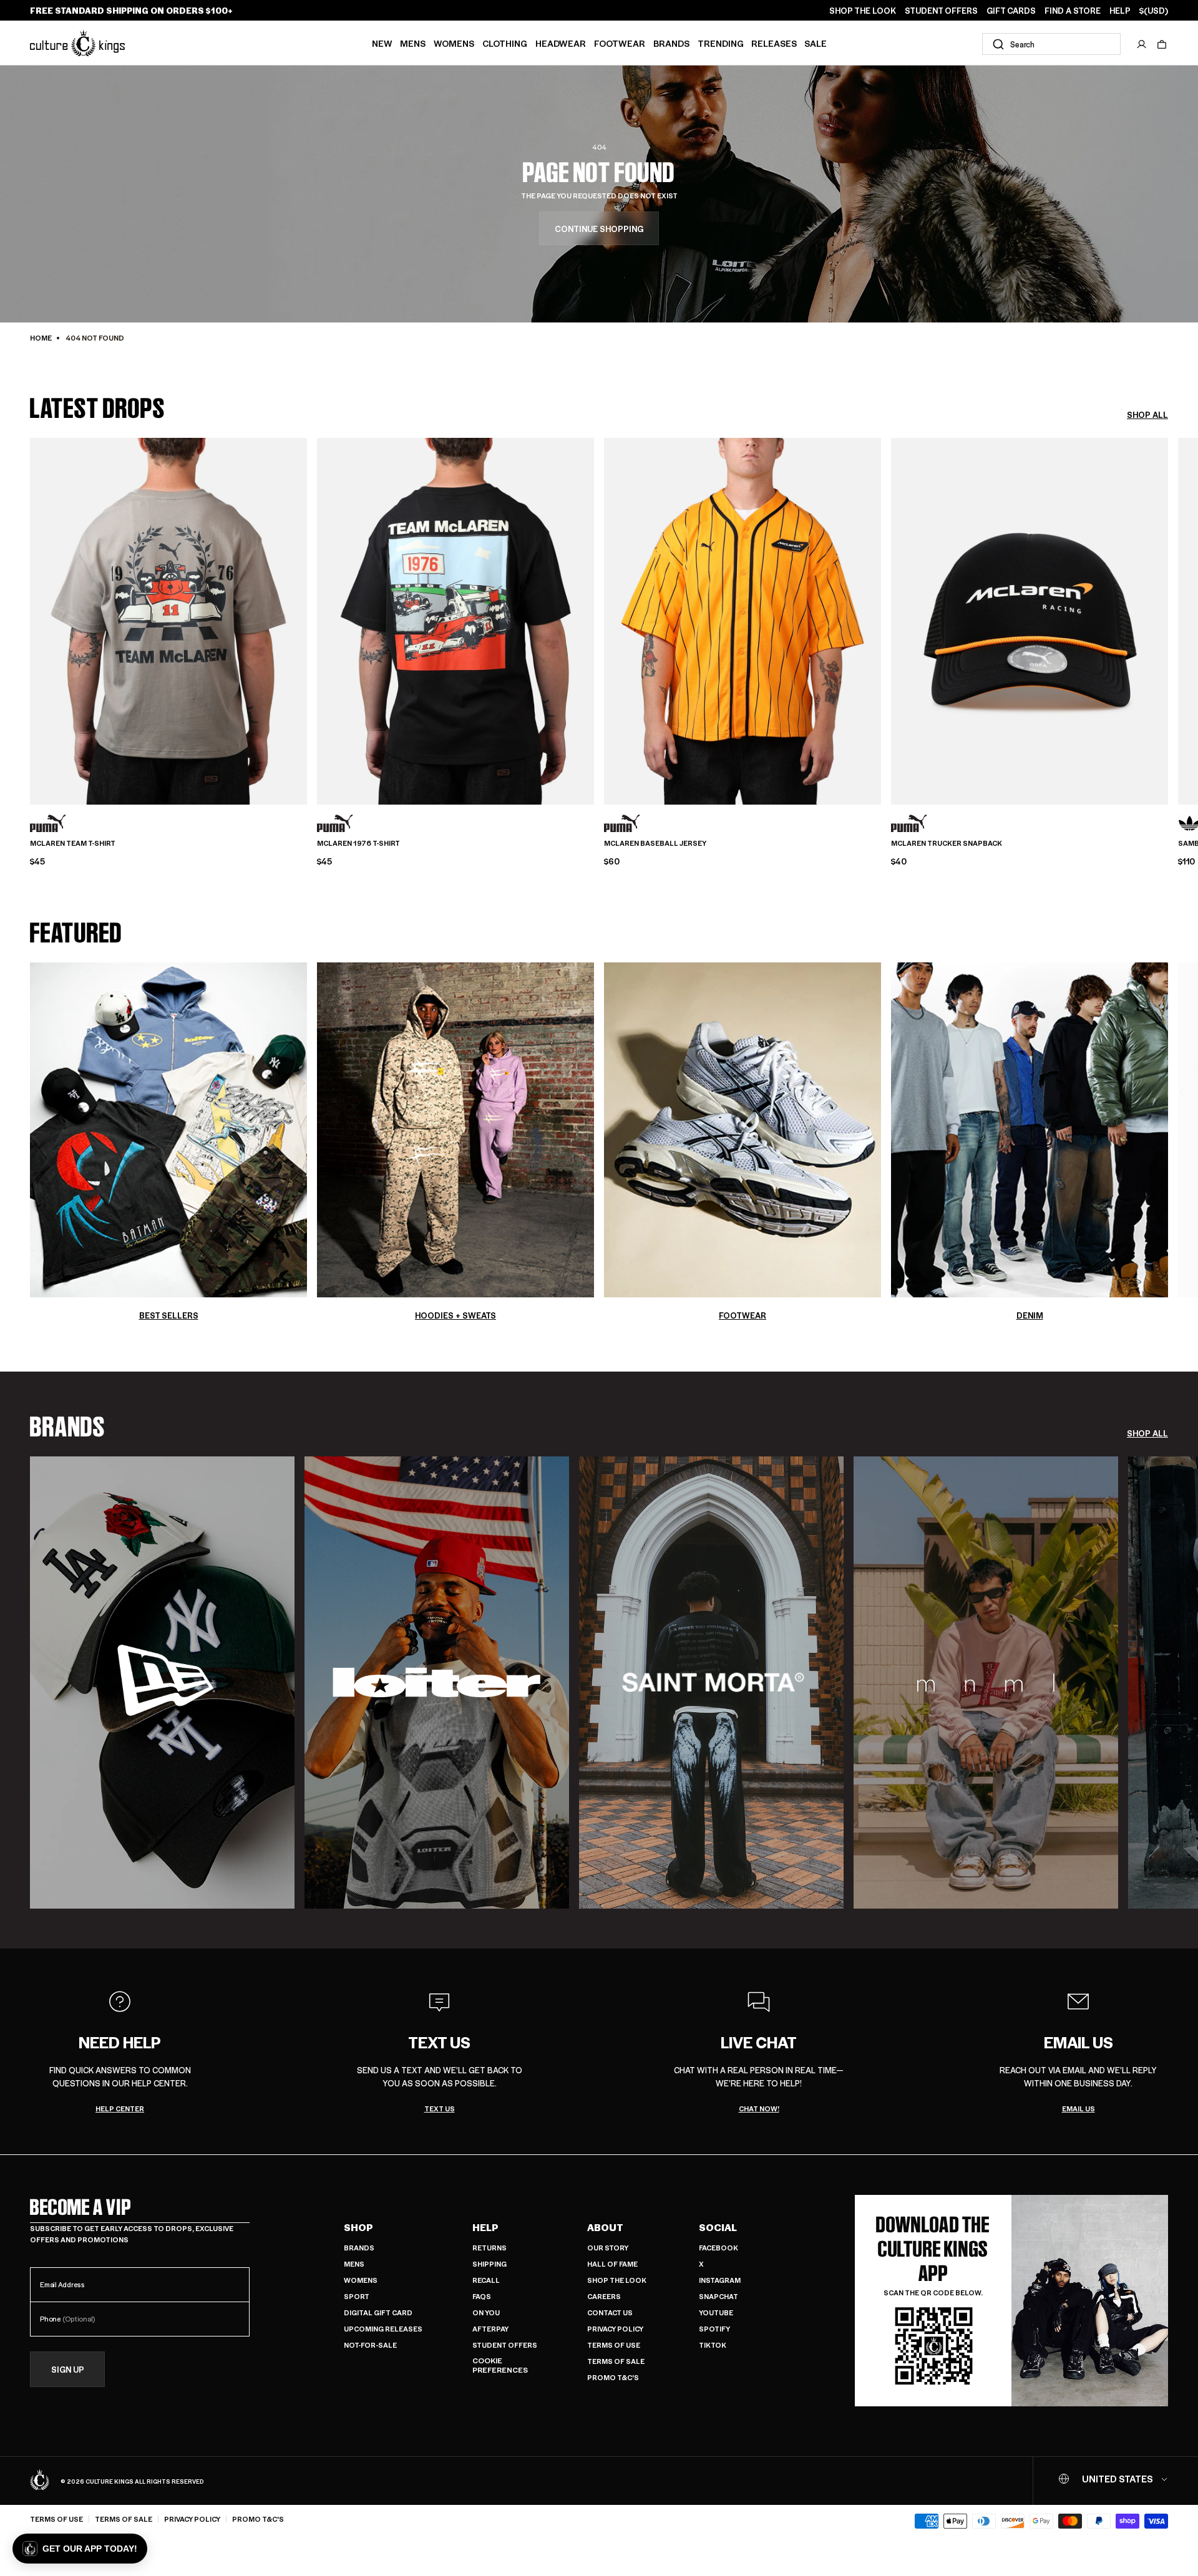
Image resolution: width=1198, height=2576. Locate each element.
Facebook (718, 2248)
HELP (1120, 11)
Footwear (620, 43)
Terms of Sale (616, 2361)
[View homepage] (77, 43)
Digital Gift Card (378, 2312)
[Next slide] (1168, 617)
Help (485, 2227)
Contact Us (610, 2312)
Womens (454, 43)
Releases (774, 43)
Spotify (714, 2329)
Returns (489, 2248)
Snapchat (718, 2296)
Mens (413, 43)
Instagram (720, 2280)
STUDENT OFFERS (941, 11)
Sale (816, 43)
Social (718, 2227)
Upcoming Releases (383, 2329)
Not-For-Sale (370, 2345)
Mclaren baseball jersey (655, 843)
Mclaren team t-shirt (73, 843)
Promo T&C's (613, 2377)
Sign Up (68, 2369)
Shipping (489, 2264)
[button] (1162, 44)
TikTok (713, 2345)
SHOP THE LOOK (863, 11)
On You (486, 2312)
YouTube (716, 2312)
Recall (486, 2280)
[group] (162, 1683)
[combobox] (1051, 44)
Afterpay (490, 2329)
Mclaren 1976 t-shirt (358, 843)
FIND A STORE (1073, 11)
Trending (721, 43)
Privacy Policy (615, 2329)
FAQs (482, 2296)
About (605, 2227)
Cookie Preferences (500, 2365)
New (382, 43)
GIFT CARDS (1011, 11)
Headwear (561, 43)
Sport (357, 2296)
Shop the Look (617, 2280)
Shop (358, 2227)
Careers (604, 2296)
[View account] (1142, 44)
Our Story (608, 2248)
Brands (671, 43)
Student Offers (505, 2345)
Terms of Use (614, 2345)
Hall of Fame (612, 2264)
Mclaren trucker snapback (947, 843)
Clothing (505, 43)
